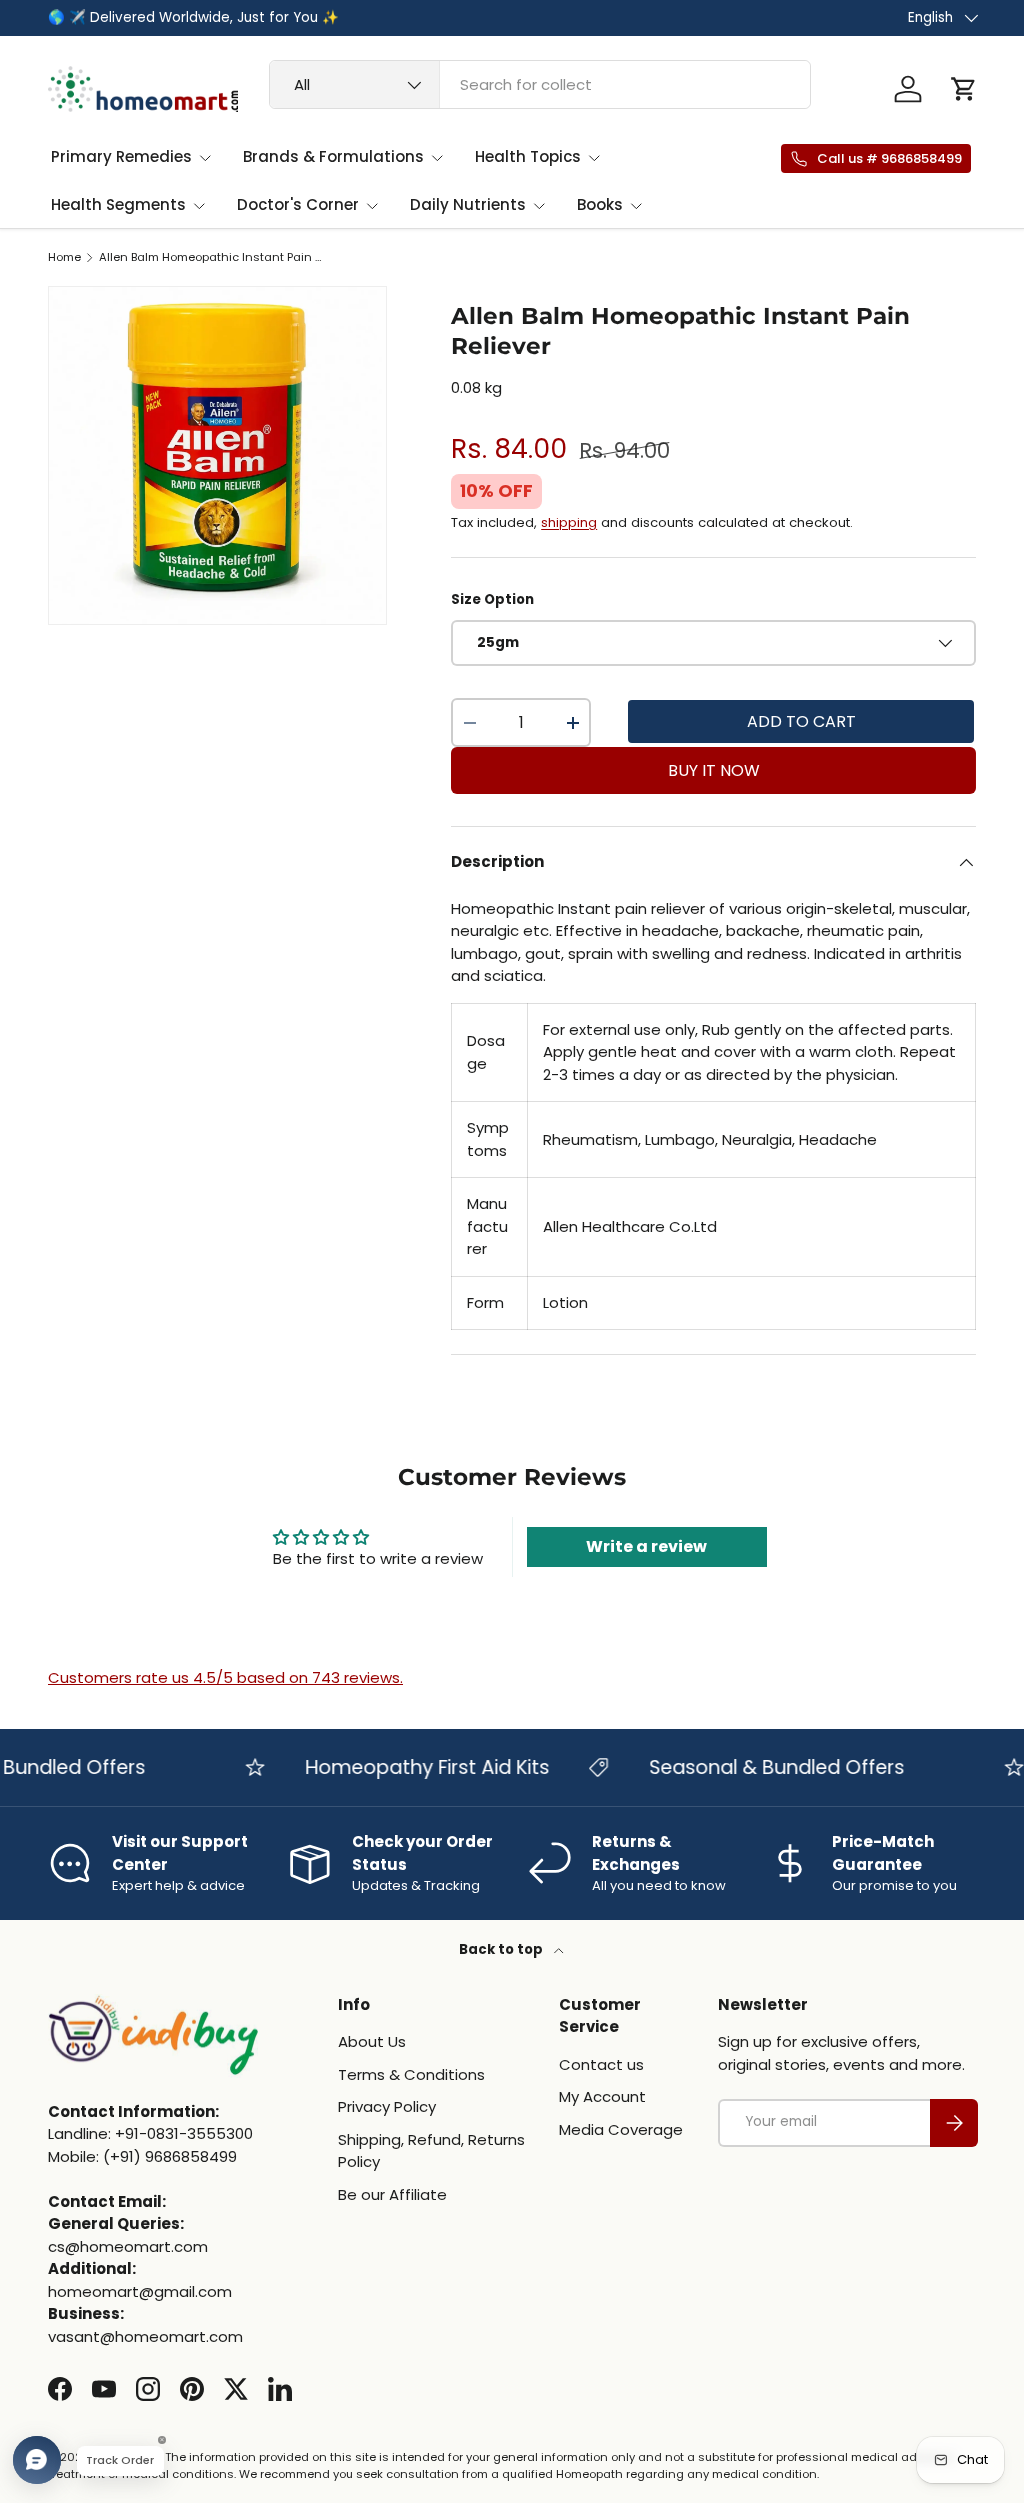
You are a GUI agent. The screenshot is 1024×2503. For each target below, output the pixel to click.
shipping (569, 522)
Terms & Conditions (411, 2074)
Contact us (601, 2064)
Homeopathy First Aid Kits (407, 1767)
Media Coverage (621, 2129)
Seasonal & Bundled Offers (756, 1767)
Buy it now (714, 770)
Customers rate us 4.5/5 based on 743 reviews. (225, 1677)
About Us (372, 2041)
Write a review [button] (646, 1546)
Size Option (492, 599)
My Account (602, 2096)
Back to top (502, 1949)
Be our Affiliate (392, 2194)
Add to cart (801, 721)
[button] (964, 89)
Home (64, 257)
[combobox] (540, 84)
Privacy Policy (387, 2106)
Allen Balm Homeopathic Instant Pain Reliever (211, 257)
